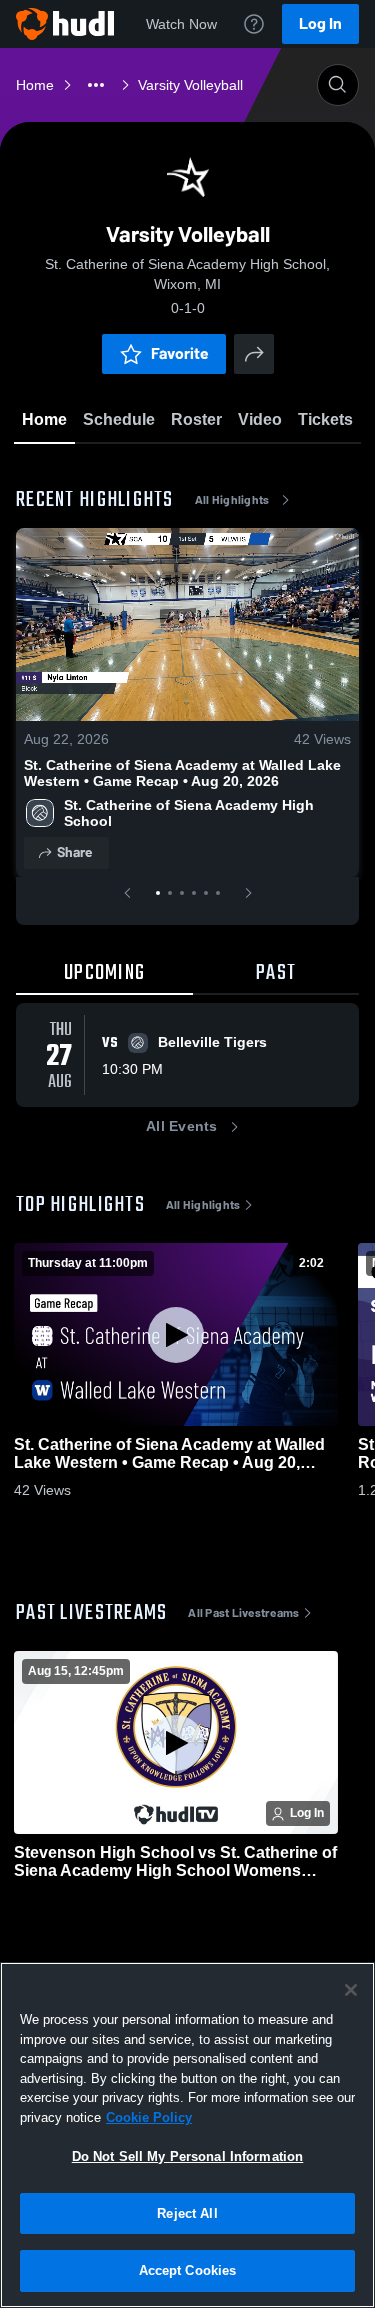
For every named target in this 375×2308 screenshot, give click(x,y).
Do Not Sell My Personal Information (188, 2156)
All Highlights (232, 500)
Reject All (187, 2213)
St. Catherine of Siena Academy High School (191, 813)
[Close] (351, 1990)
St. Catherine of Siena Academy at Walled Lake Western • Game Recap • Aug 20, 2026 (182, 773)
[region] (187, 2135)
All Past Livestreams (243, 1613)
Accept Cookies (188, 2270)
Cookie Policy (149, 2117)
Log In (320, 23)
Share (74, 852)
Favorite (180, 353)
